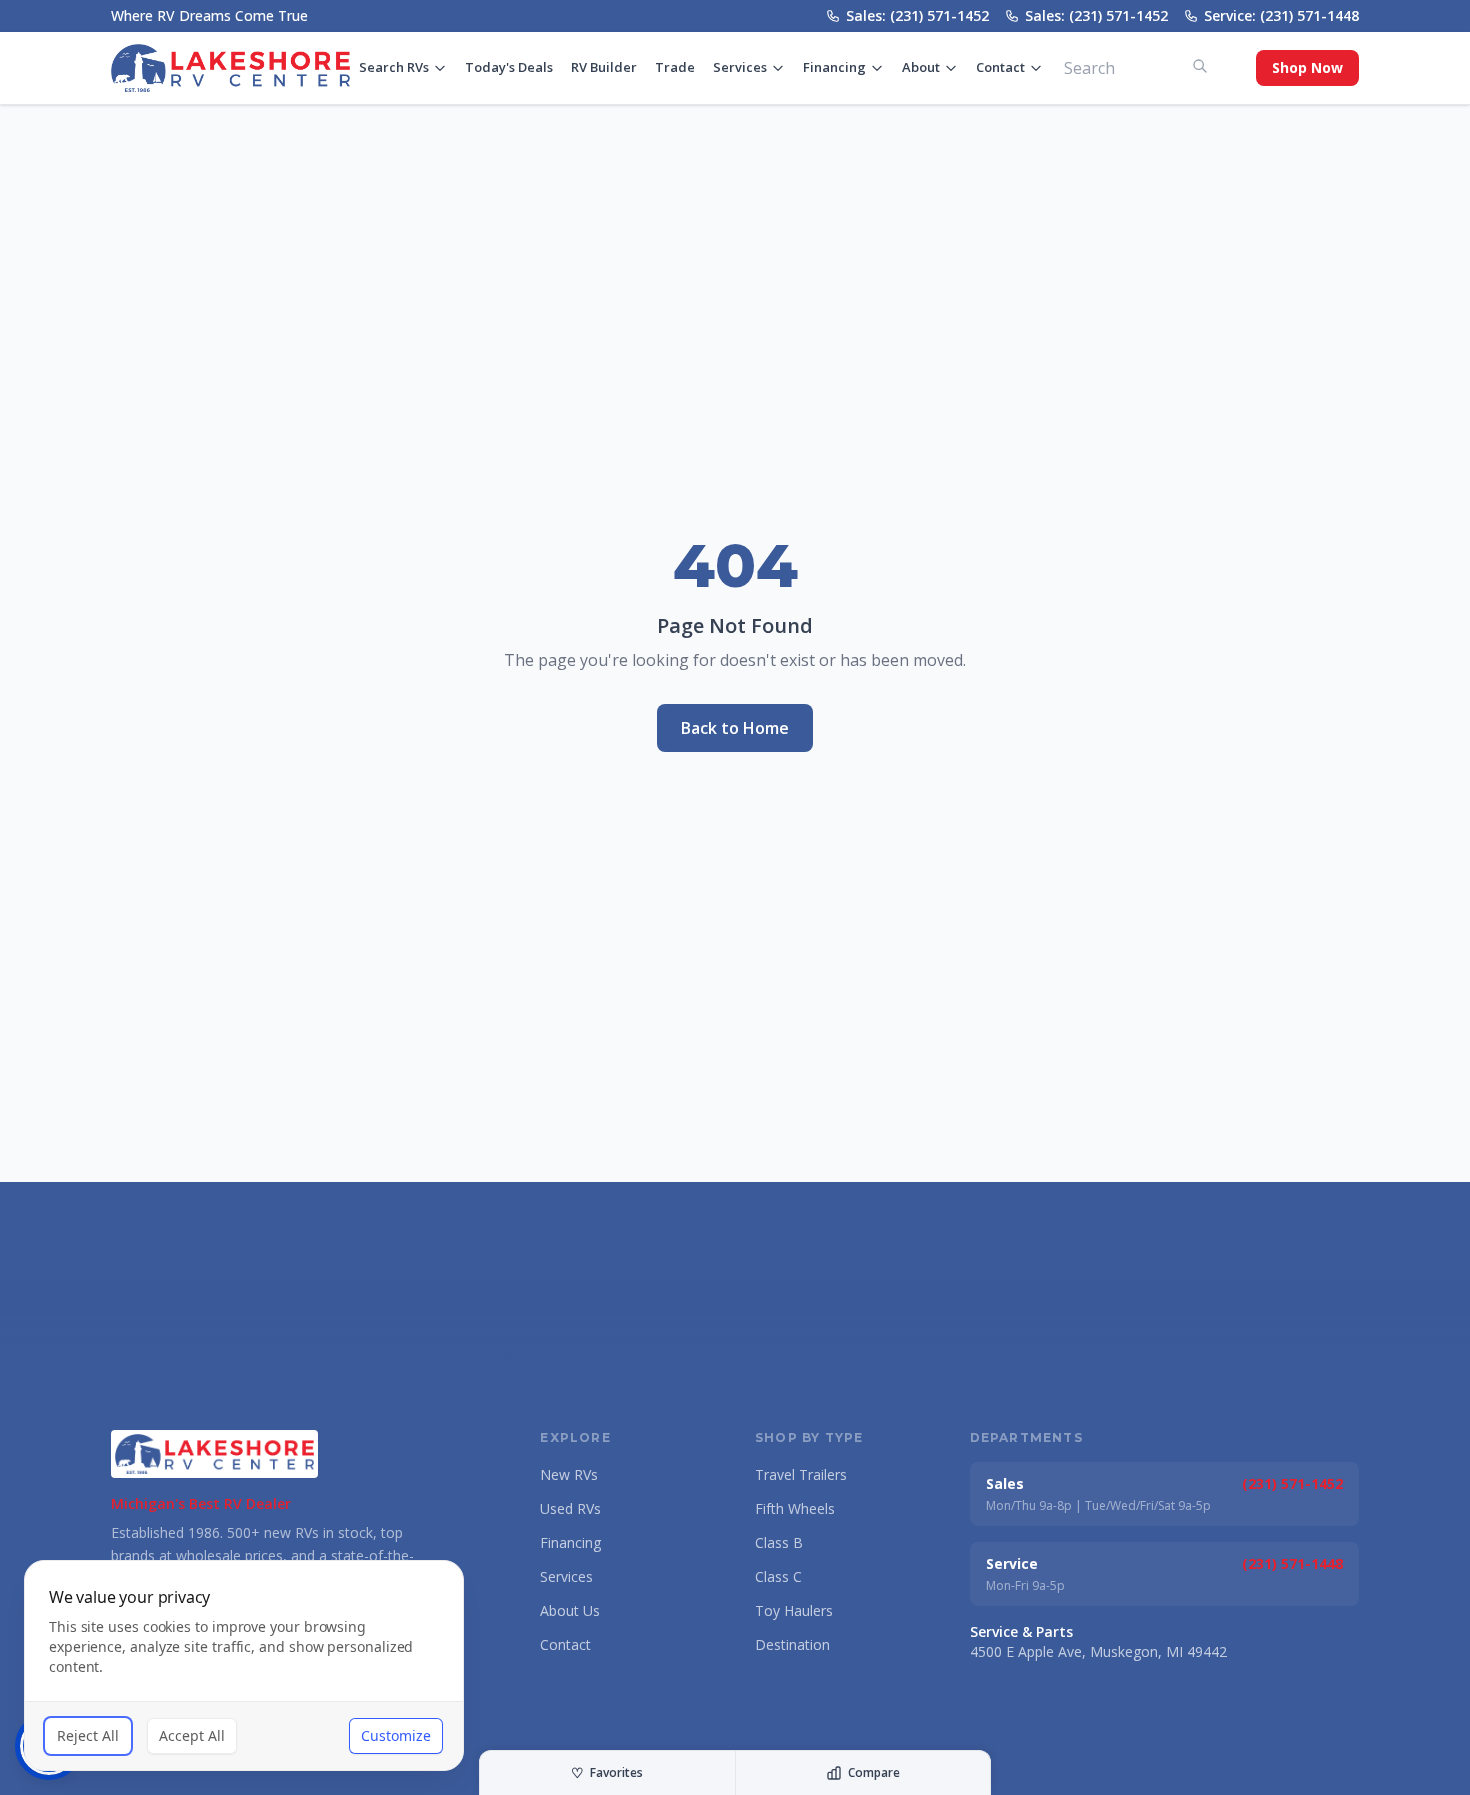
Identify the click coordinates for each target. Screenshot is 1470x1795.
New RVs (569, 1474)
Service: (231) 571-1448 (1281, 15)
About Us (570, 1610)
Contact (1000, 67)
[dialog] (244, 1665)
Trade (675, 67)
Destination (792, 1644)
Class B (779, 1542)
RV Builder (604, 67)
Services (740, 67)
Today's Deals (509, 67)
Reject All (88, 1735)
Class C (778, 1576)
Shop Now (1307, 67)
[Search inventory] (1200, 66)
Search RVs (394, 67)
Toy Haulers (794, 1610)
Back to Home (735, 728)
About (921, 67)
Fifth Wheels (795, 1508)
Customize (396, 1735)
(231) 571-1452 (1292, 1483)
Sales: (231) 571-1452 (917, 15)
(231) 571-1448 (1292, 1563)
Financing (834, 67)
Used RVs (570, 1508)
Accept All (192, 1735)
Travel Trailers (801, 1474)
